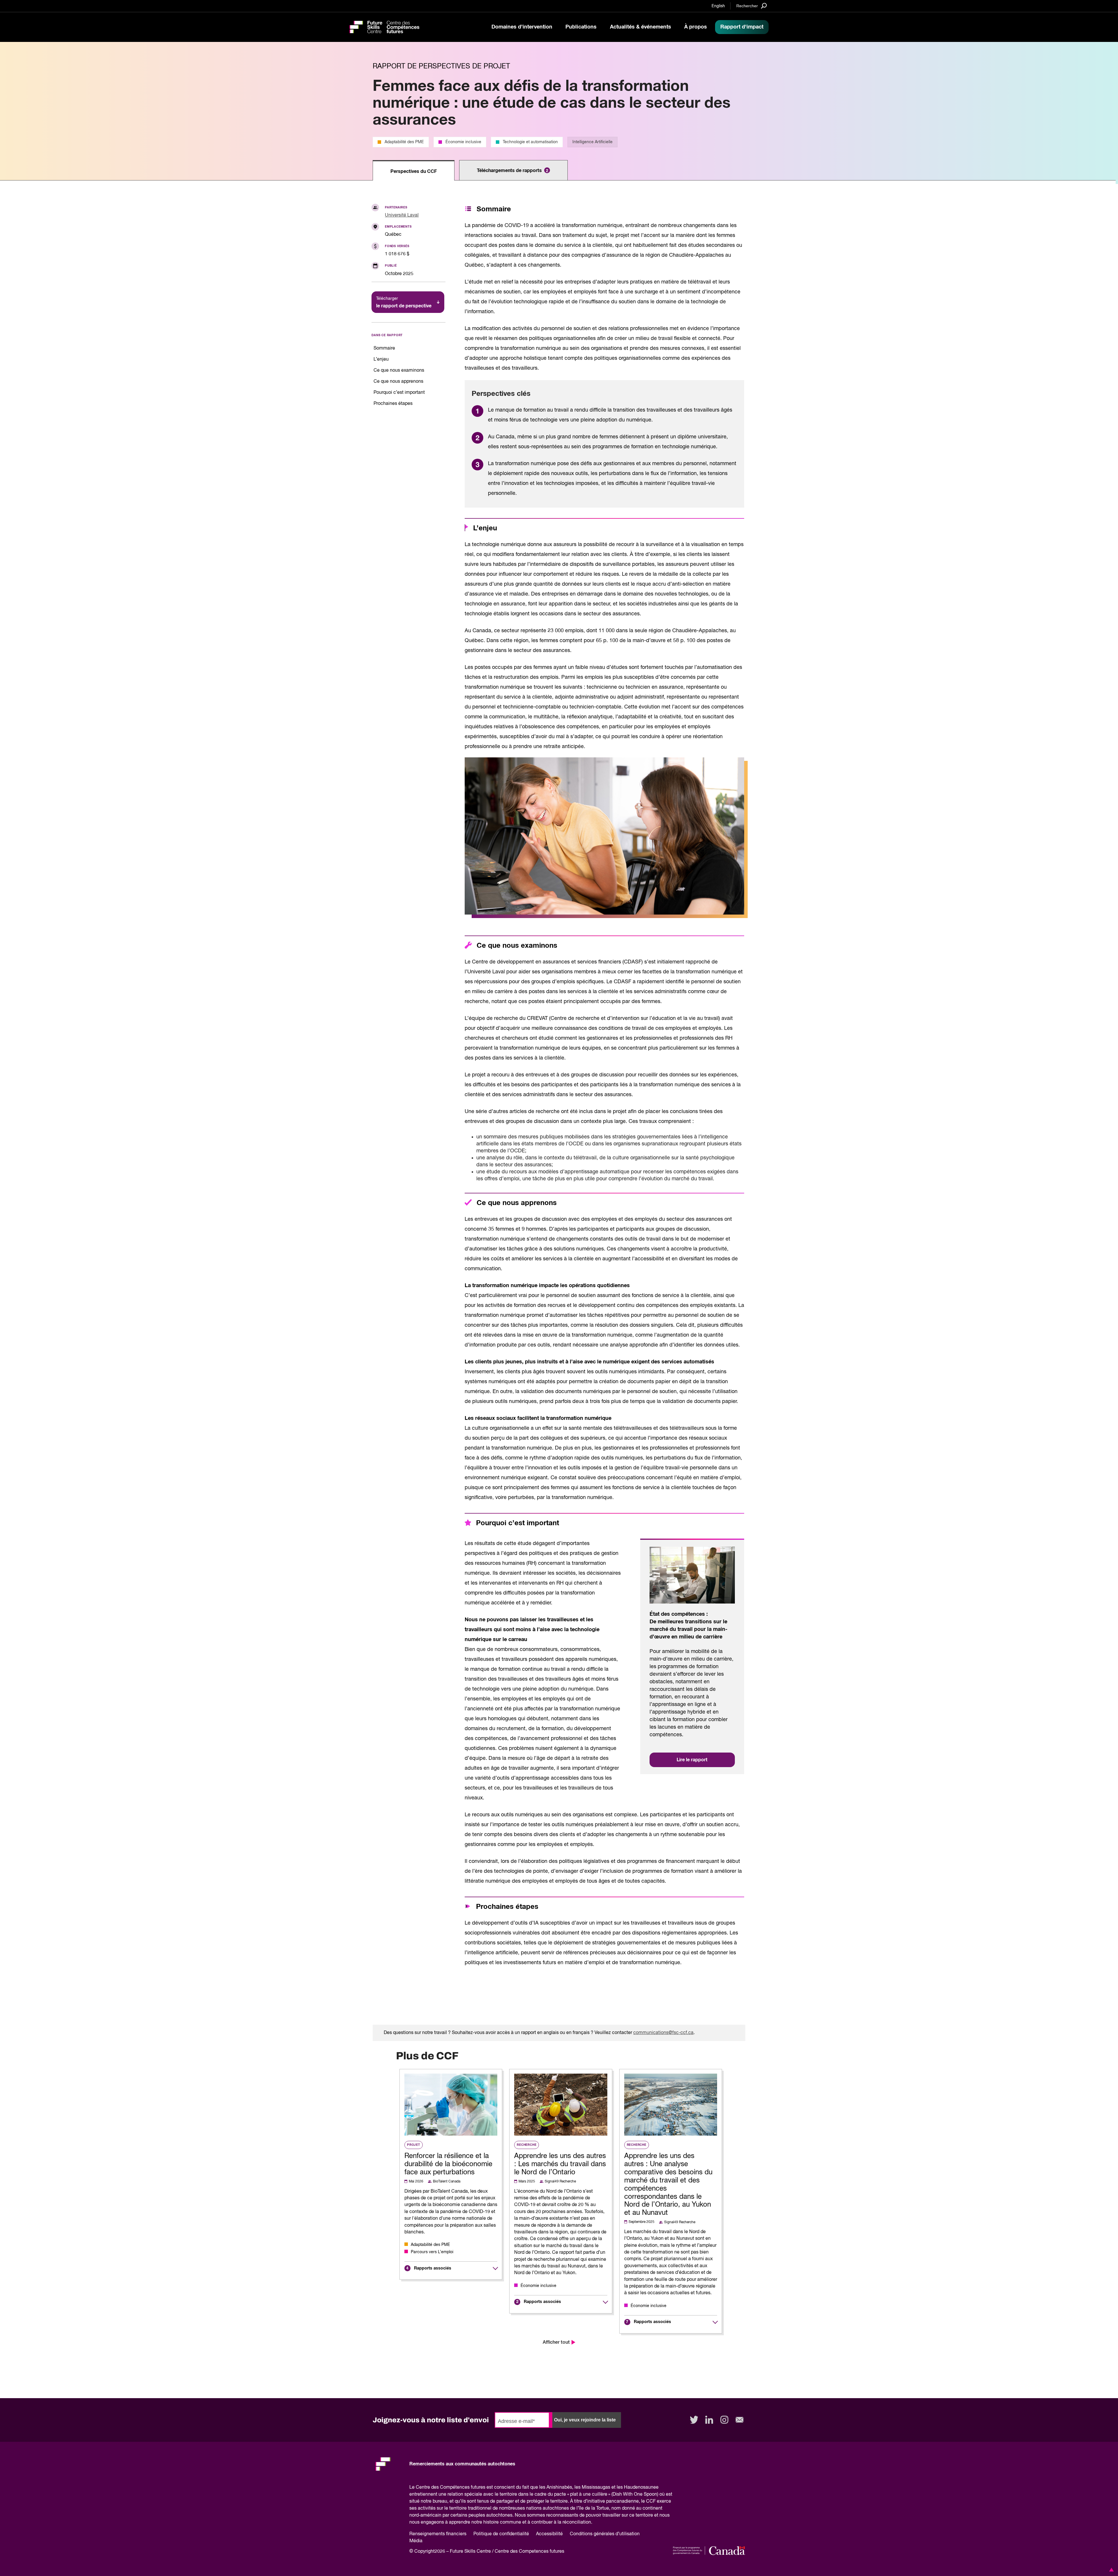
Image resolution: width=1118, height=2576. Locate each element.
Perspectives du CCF (414, 171)
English (718, 6)
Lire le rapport (692, 1760)
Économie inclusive (463, 142)
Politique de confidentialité (501, 2534)
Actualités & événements (641, 27)
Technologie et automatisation (530, 142)
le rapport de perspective (404, 302)
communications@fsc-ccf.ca (663, 2033)
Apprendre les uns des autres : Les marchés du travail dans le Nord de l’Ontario (560, 2164)
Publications (581, 27)
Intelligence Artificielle (592, 142)
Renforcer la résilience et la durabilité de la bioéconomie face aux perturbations (448, 2164)
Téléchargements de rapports (513, 171)
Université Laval (402, 215)
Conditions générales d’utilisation (605, 2534)
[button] (1110, 2570)
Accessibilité (549, 2534)
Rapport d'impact (742, 27)
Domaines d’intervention (522, 27)
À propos (696, 27)
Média (416, 2541)
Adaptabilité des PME (404, 142)
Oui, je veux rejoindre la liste (585, 2420)
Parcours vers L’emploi (432, 2252)
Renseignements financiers (438, 2534)
